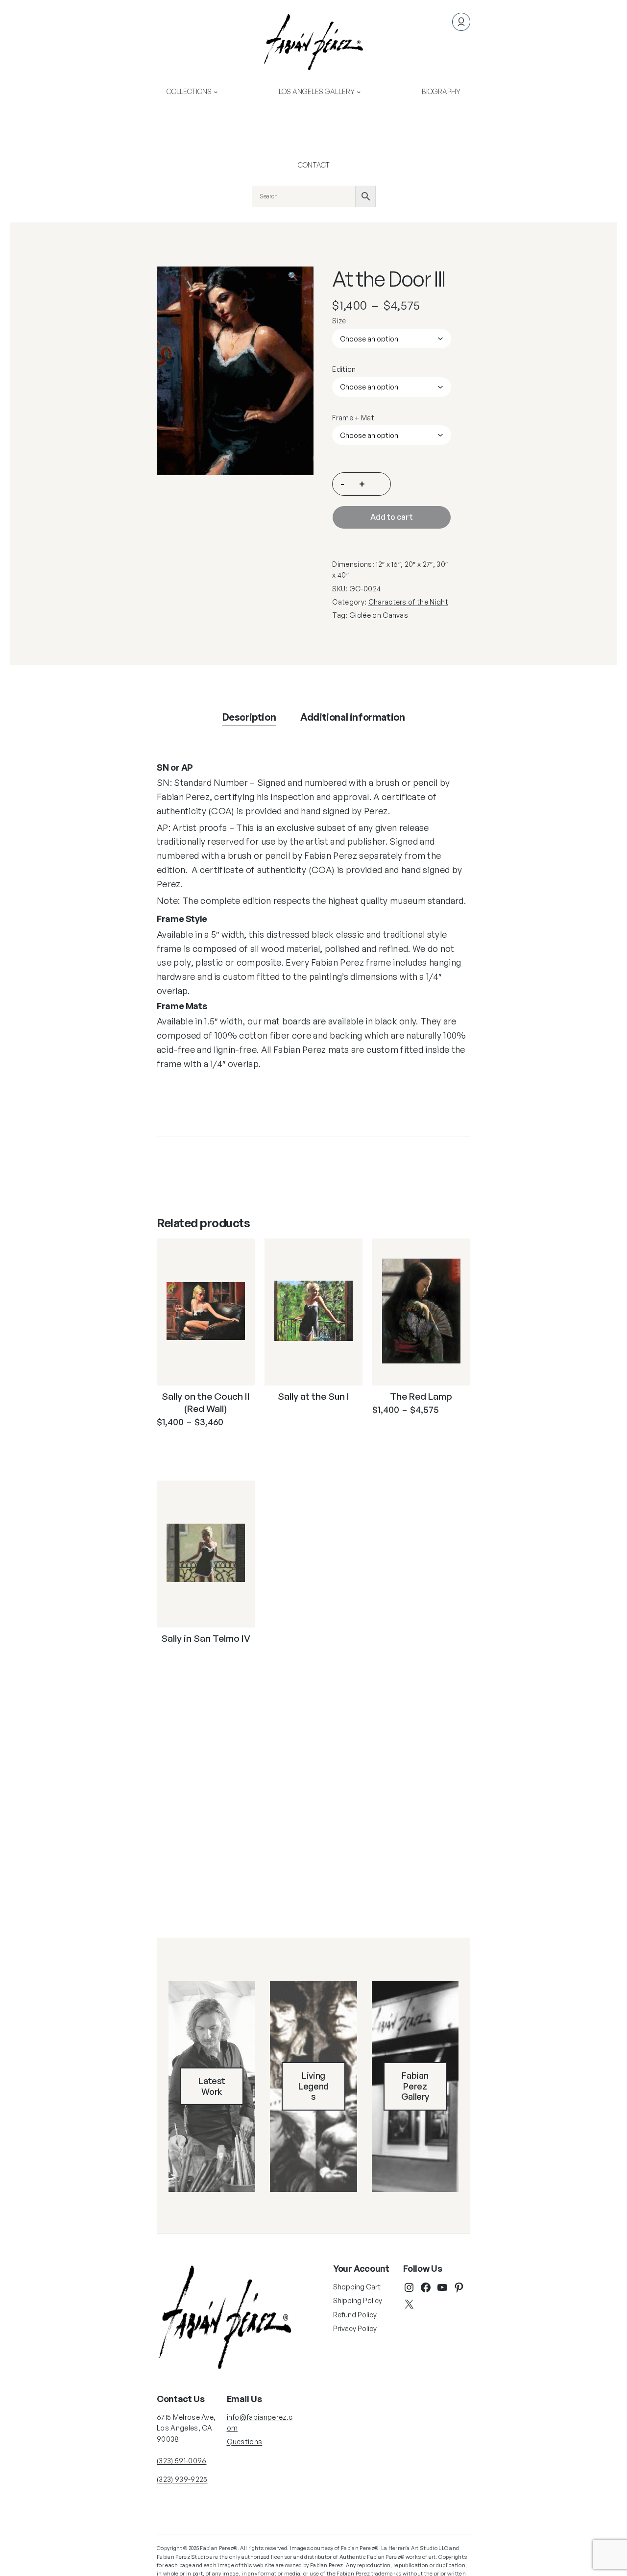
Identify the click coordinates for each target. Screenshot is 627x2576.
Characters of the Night (408, 602)
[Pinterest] (459, 2287)
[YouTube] (442, 2287)
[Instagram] (409, 2287)
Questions (245, 2442)
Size (339, 321)
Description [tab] (249, 717)
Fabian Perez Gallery (415, 2086)
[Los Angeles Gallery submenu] (359, 92)
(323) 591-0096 (181, 2461)
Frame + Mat (353, 418)
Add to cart (392, 517)
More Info (199, 1446)
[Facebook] (426, 2287)
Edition (344, 369)
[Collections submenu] (216, 92)
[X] (409, 2304)
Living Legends (313, 2086)
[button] (299, 281)
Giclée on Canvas (379, 615)
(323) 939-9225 (182, 2479)
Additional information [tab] (352, 717)
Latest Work (212, 2086)
